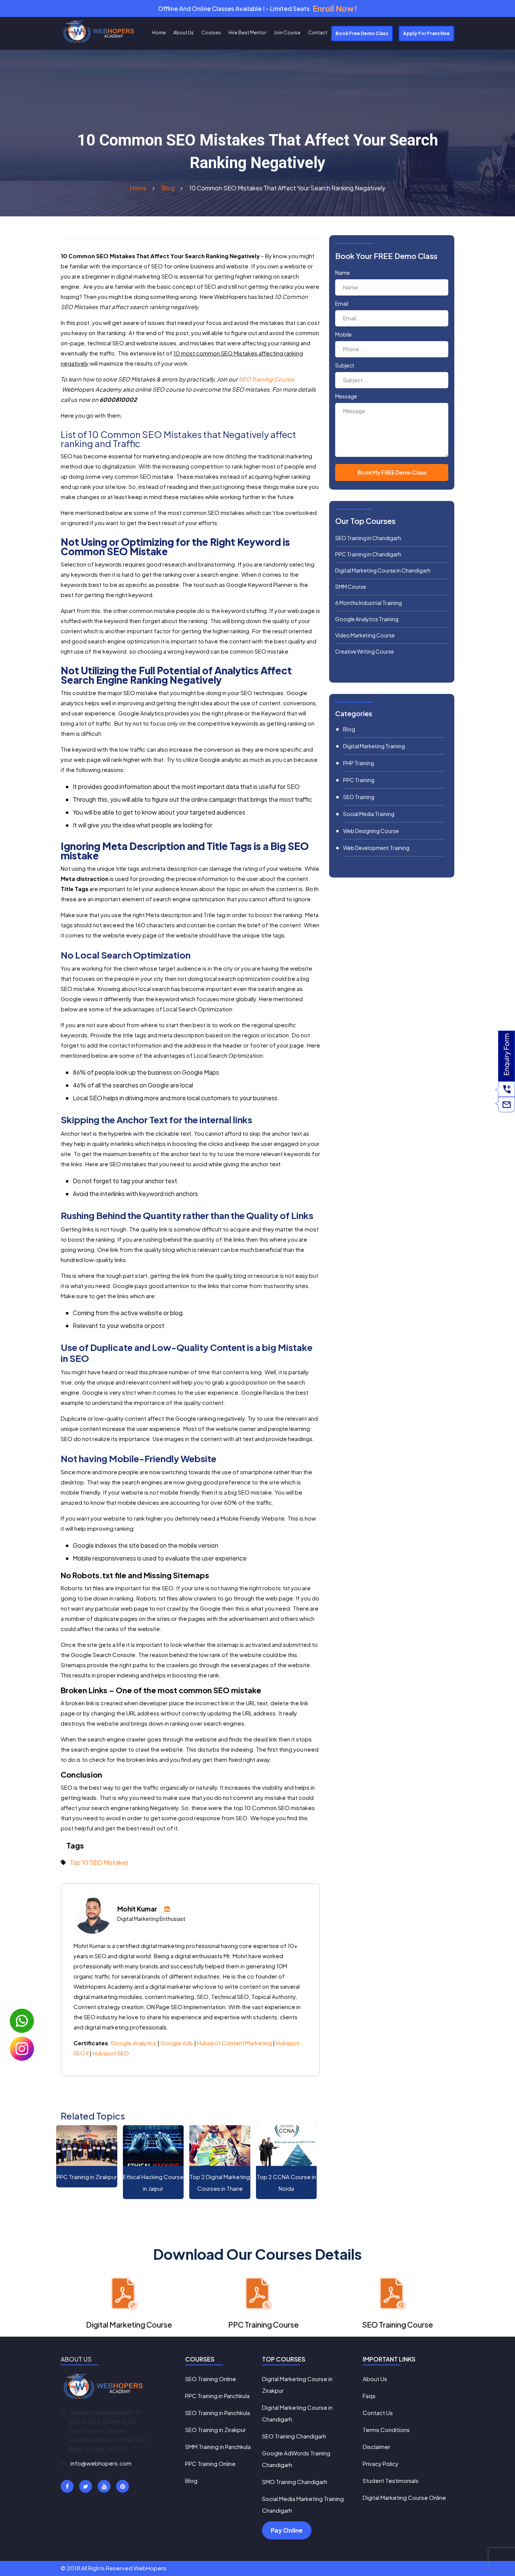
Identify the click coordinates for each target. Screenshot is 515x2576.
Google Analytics (134, 2043)
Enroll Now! (335, 8)
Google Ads (177, 2043)
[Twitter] (86, 2486)
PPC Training (359, 780)
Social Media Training (369, 814)
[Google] (104, 2486)
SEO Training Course (266, 379)
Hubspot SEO (111, 2053)
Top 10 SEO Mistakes (99, 1862)
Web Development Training (376, 848)
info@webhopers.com (101, 2463)
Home (159, 33)
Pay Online (287, 2530)
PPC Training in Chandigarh (368, 554)
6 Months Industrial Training (369, 603)
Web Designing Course (371, 831)
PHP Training (359, 763)
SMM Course (351, 587)
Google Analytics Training (367, 619)
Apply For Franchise (426, 33)
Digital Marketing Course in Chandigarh (383, 570)
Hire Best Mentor (247, 33)
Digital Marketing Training (374, 746)
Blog (349, 729)
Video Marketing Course (365, 635)
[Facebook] (67, 2486)
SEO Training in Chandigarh (368, 538)
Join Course (287, 33)
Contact (318, 33)
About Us (184, 33)
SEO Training (359, 797)
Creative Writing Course (365, 651)
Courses (211, 33)
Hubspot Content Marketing (235, 2043)
